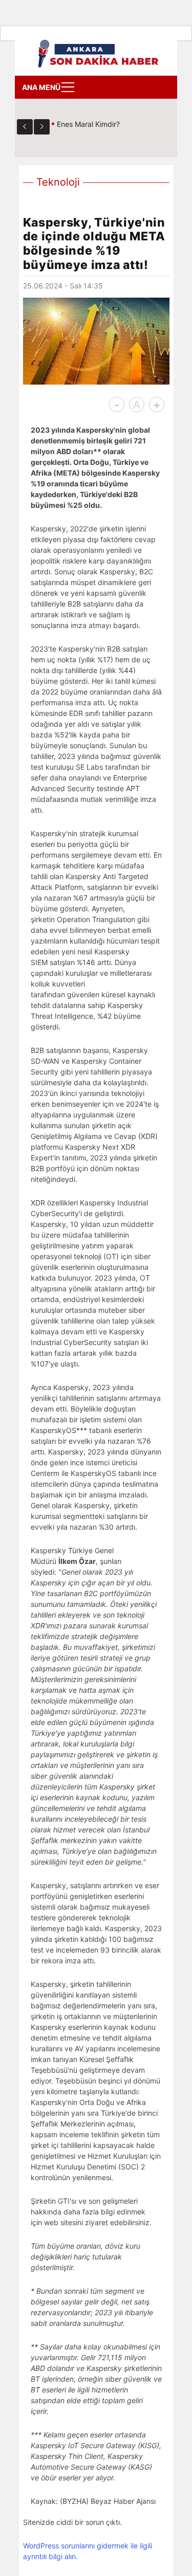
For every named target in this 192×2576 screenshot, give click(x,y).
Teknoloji (58, 182)
